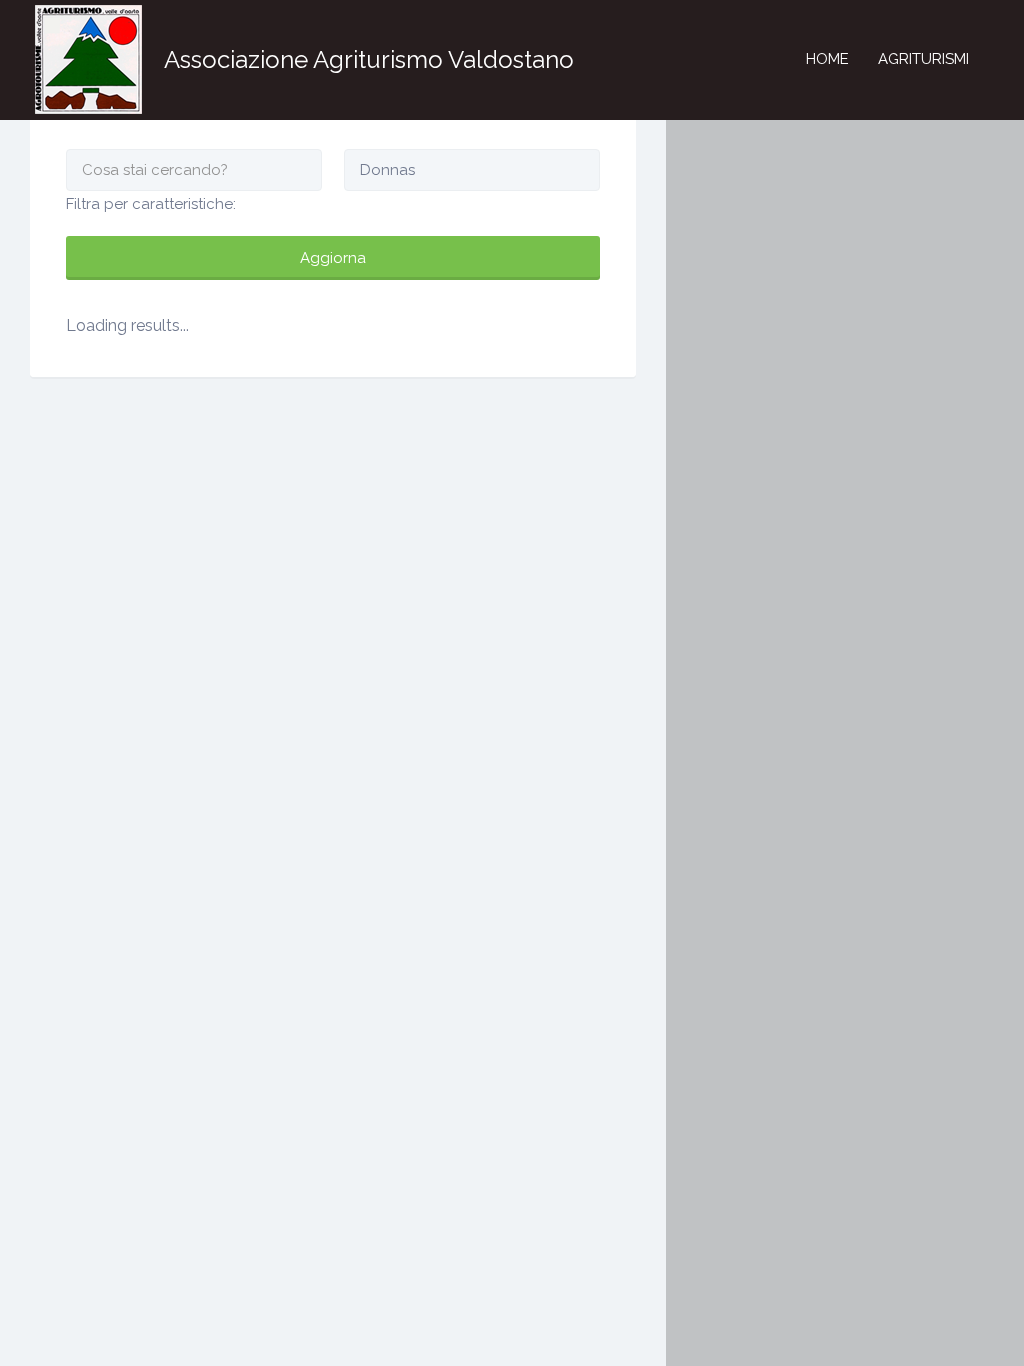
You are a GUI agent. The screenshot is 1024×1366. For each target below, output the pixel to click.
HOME (827, 59)
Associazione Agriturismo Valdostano (369, 59)
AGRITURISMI (923, 59)
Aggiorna (333, 258)
